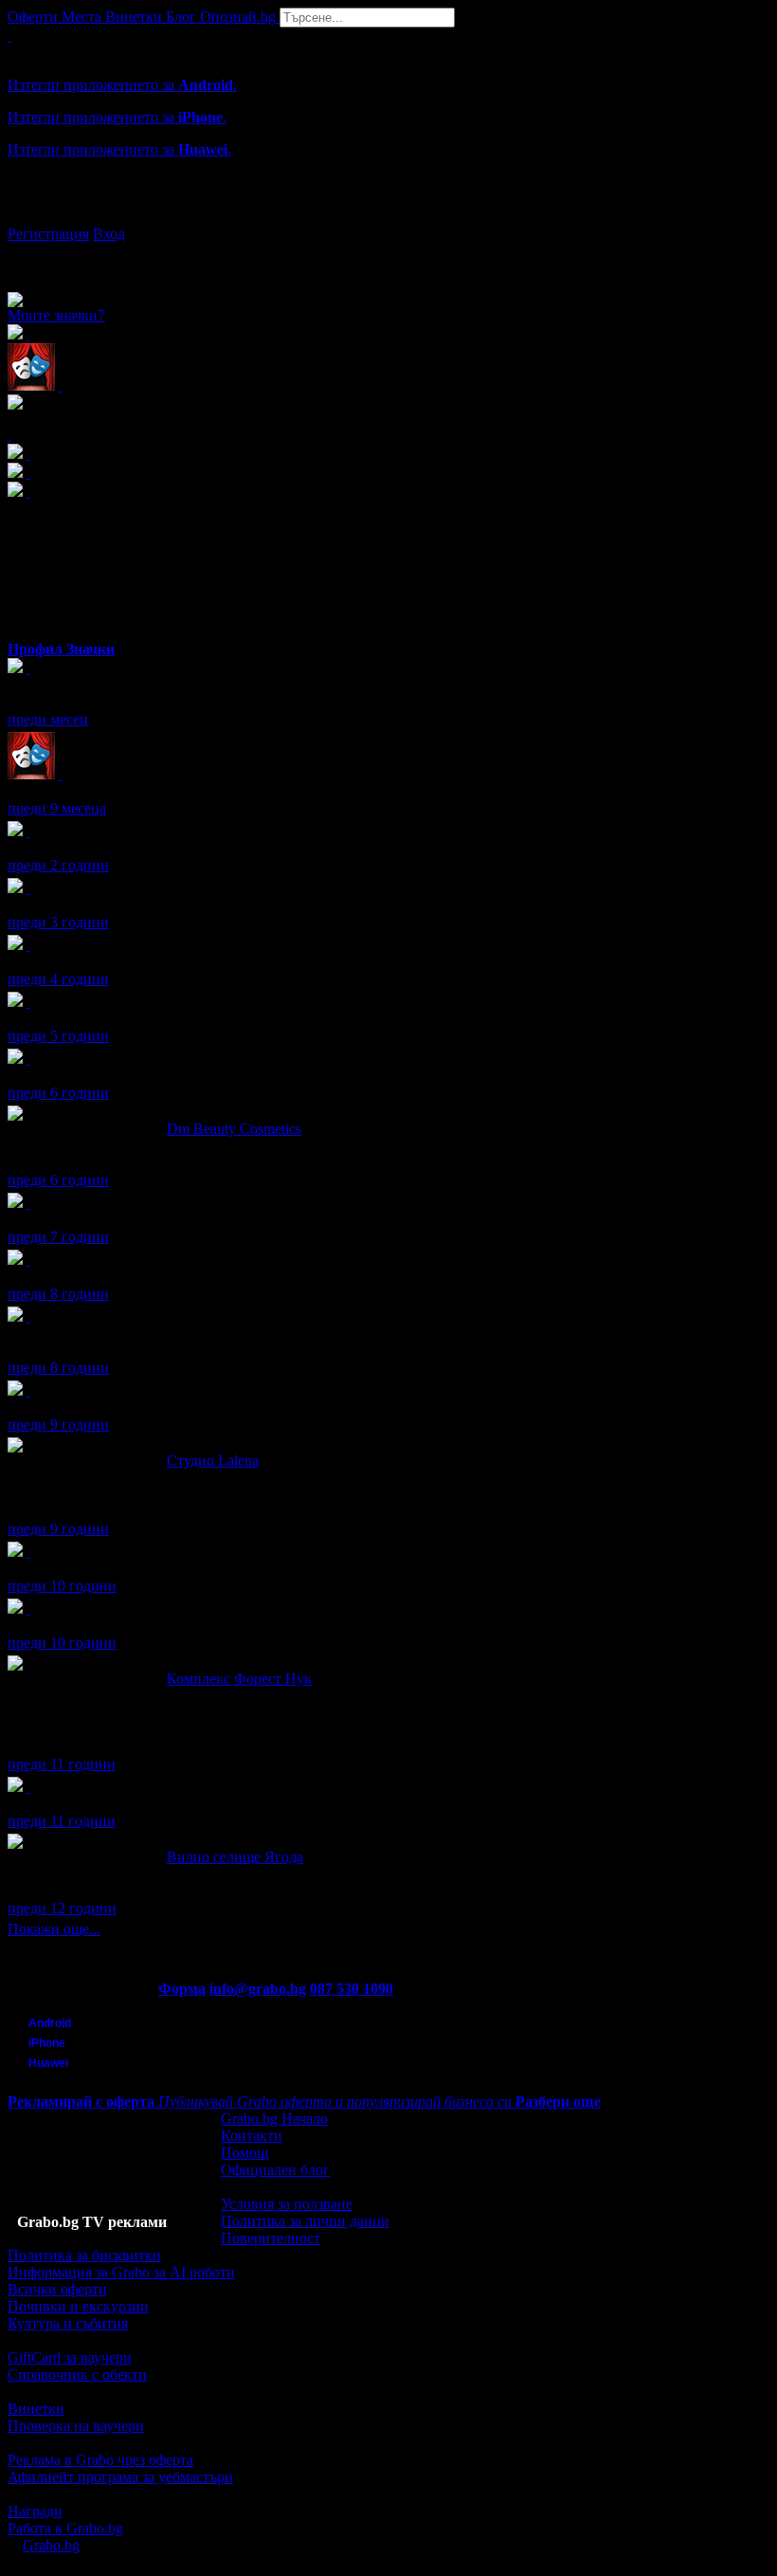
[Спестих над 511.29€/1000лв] (28, 668)
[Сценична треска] (61, 774)
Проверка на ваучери (76, 2426)
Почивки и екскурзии (78, 2306)
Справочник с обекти (77, 2375)
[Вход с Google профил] (388, 215)
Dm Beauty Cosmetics (234, 1129)
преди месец (48, 719)
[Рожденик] (28, 831)
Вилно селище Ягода (235, 1857)
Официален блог (275, 2170)
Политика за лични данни (305, 2221)
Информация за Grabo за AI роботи (121, 2272)
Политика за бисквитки (84, 2255)
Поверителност (271, 2238)
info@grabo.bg (258, 1989)
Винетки (36, 2409)
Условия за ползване (287, 2204)
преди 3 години (58, 922)
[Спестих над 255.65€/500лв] (28, 1316)
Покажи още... (54, 1929)
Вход (109, 234)
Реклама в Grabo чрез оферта (100, 2460)
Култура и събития (68, 2323)
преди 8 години (58, 1294)
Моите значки (56, 315)
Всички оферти (57, 2289)
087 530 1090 (352, 1989)
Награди (35, 2511)
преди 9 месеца (57, 808)
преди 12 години (62, 1908)
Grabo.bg (51, 2545)
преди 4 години (58, 979)
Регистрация (48, 234)
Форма (182, 1989)
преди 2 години (58, 865)
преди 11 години (62, 1764)
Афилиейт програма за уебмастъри (120, 2477)
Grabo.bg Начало (274, 2119)
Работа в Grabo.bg (65, 2528)
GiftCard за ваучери (70, 2357)
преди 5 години (58, 1036)
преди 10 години (62, 1586)
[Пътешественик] (28, 1608)
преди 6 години (58, 1093)
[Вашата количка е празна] (9, 36)
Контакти (252, 2136)
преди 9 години (58, 1425)
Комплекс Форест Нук (239, 1679)
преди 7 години (58, 1237)
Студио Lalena (213, 1461)
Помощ (244, 2153)
